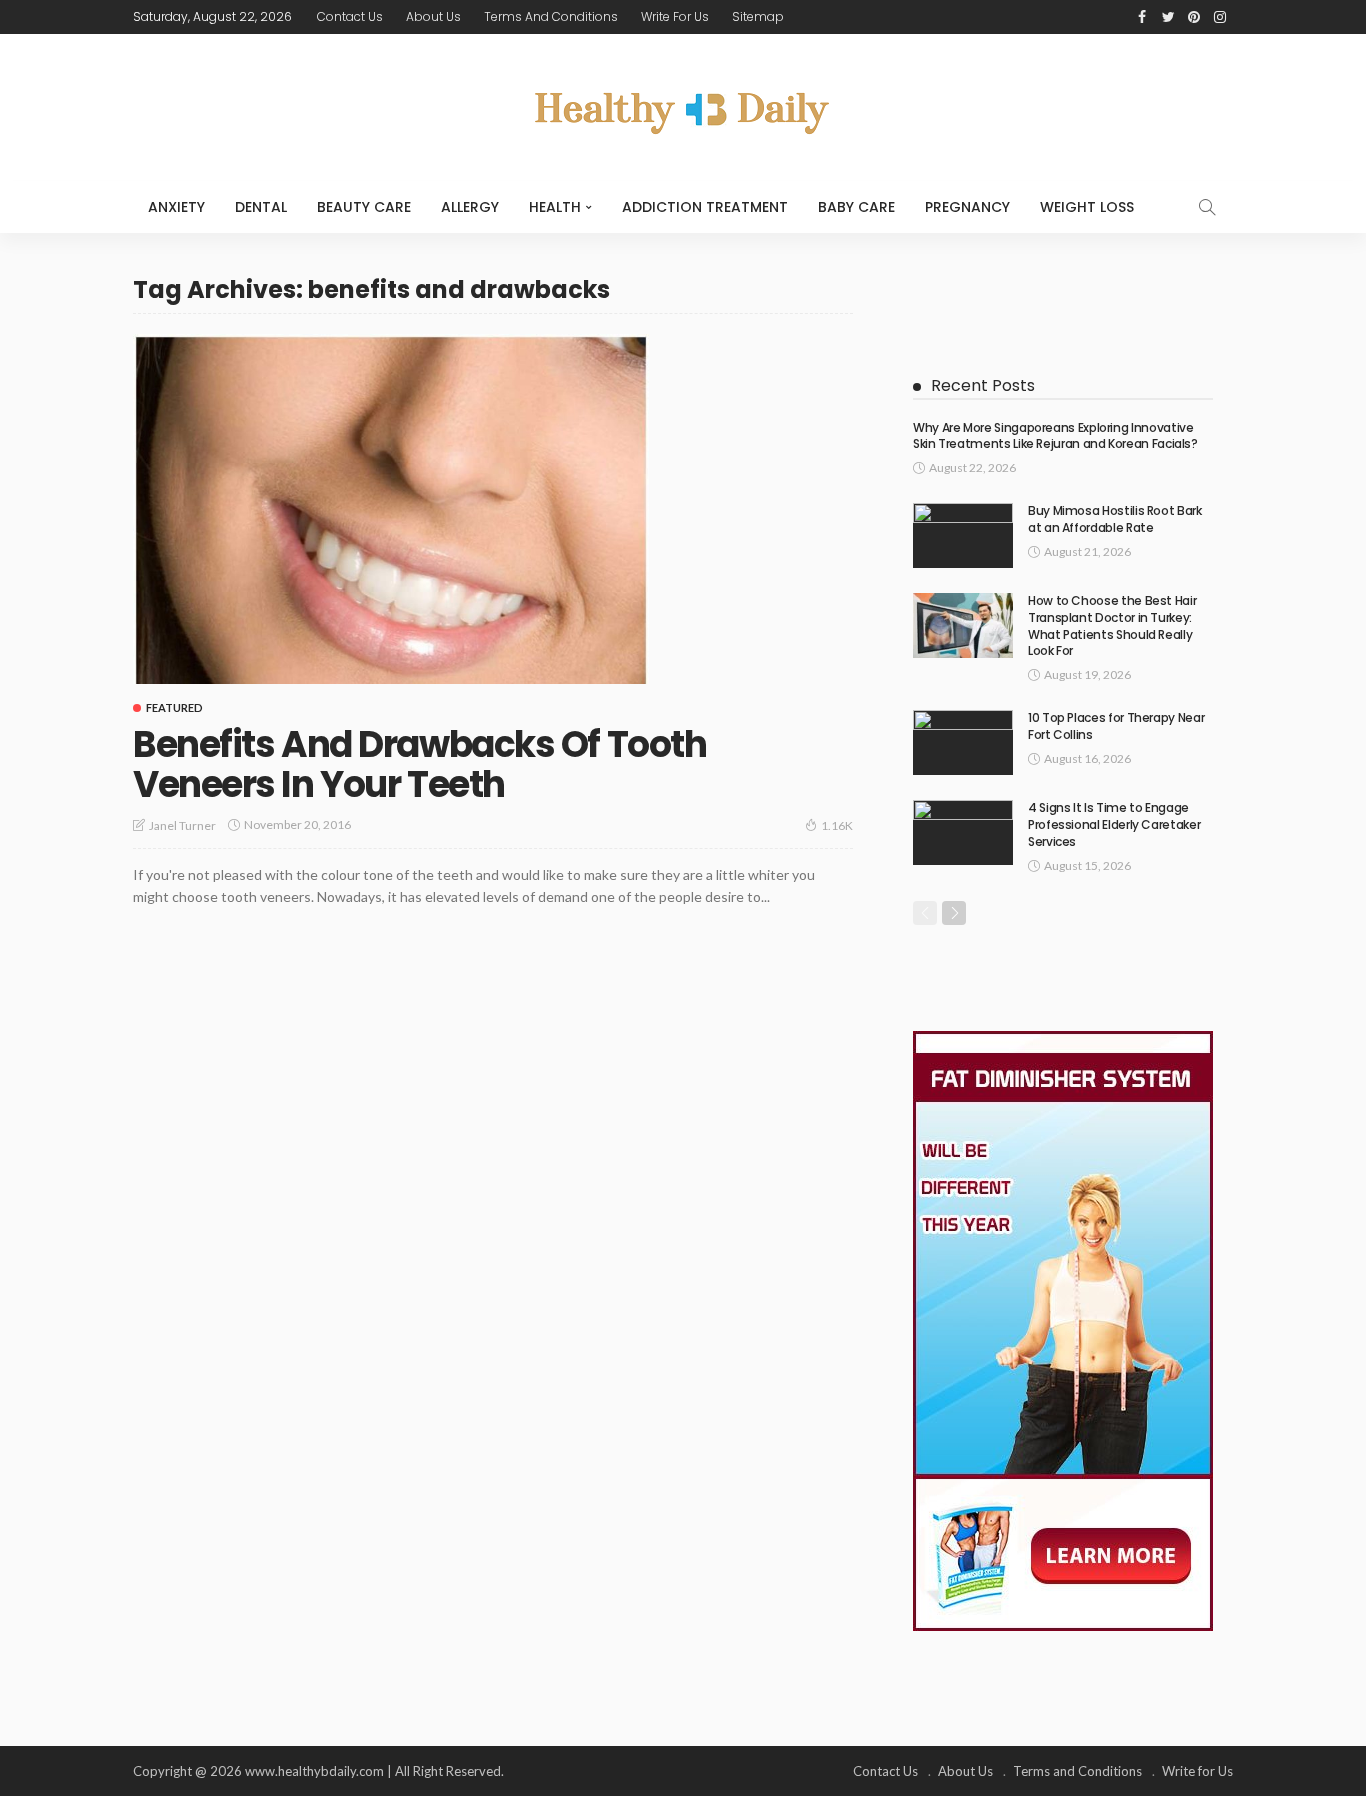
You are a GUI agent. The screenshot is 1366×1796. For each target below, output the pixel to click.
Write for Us (675, 16)
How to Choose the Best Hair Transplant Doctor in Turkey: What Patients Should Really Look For (1112, 625)
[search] (1207, 207)
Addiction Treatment (705, 207)
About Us (433, 16)
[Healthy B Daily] (683, 107)
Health (555, 207)
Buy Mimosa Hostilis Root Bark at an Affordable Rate (1115, 519)
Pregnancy (967, 207)
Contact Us (350, 16)
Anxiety (176, 207)
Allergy (470, 207)
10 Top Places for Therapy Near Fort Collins (1116, 726)
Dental (261, 207)
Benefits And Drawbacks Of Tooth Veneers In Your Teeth (419, 764)
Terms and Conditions (551, 16)
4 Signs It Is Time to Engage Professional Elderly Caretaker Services (1114, 824)
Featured (174, 707)
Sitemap (758, 16)
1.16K (837, 825)
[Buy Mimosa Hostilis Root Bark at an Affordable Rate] (963, 535)
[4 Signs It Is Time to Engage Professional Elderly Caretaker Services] (963, 832)
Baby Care (856, 207)
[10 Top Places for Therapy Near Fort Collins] (963, 742)
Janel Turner (182, 825)
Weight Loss (1087, 207)
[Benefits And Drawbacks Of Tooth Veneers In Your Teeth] (391, 509)
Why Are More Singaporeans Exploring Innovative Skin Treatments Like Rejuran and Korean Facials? (1055, 436)
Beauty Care (364, 207)
